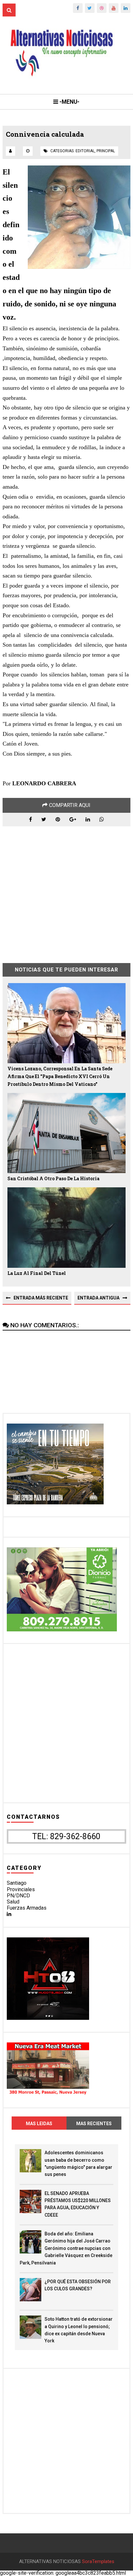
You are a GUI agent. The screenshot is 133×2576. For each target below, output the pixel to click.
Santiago (17, 1883)
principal (106, 151)
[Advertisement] (66, 890)
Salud (13, 1902)
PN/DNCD (18, 1896)
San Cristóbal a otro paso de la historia (53, 1178)
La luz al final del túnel (37, 1273)
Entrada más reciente (41, 1298)
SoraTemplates (98, 2562)
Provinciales (21, 1889)
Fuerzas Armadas (27, 1908)
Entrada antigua (98, 1298)
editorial (85, 151)
